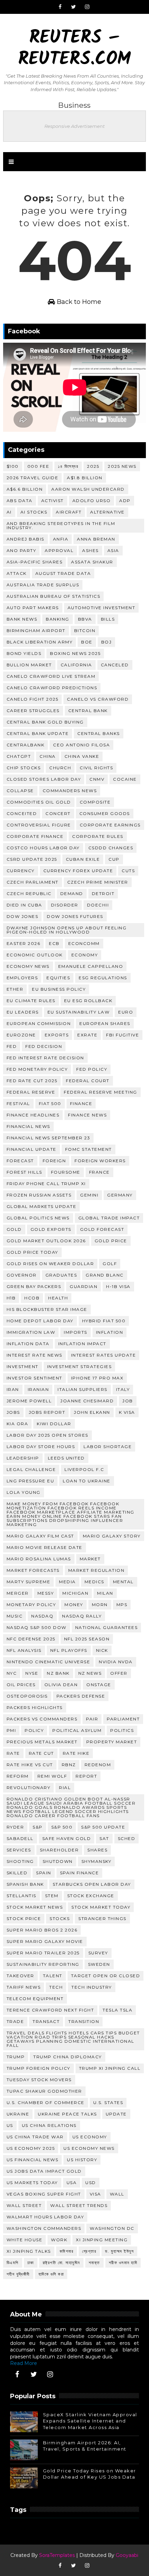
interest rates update (104, 1355)
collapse (20, 791)
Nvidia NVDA (116, 1662)
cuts (128, 871)
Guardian (84, 1286)
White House (25, 2240)
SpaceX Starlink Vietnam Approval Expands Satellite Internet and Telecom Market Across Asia (90, 2421)
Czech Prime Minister (98, 882)
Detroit (103, 893)
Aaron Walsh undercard (88, 489)
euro (126, 1012)
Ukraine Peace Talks (67, 2114)
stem (52, 1896)
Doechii (98, 905)
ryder (15, 1827)
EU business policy (59, 989)
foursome (66, 1172)
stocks (60, 1918)
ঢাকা (31, 2263)
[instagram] (87, 7)
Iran (13, 1389)
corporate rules (98, 836)
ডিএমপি (13, 2263)
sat (104, 1838)
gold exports (51, 1229)
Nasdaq (42, 1616)
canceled (115, 665)
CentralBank (26, 745)
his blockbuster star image (47, 1309)
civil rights (96, 768)
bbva (85, 619)
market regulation (97, 1570)
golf (110, 1264)
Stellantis (21, 1896)
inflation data (28, 1344)
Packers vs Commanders (42, 1719)
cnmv (97, 779)
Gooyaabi (127, 2555)
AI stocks (34, 512)
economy (85, 955)
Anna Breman (96, 539)
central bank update (38, 733)
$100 (13, 466)
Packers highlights (35, 1707)
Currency (21, 871)
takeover (20, 1976)
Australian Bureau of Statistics (54, 596)
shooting (20, 1861)
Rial (65, 1788)
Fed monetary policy (37, 1069)
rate (13, 1753)
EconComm (84, 943)
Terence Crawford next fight (50, 2010)
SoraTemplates (57, 2555)
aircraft (69, 512)
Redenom (98, 1765)
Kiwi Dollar (54, 1424)
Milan (105, 1593)
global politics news (38, 1218)
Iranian (38, 1389)
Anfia (61, 539)
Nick (102, 1650)
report (86, 1776)
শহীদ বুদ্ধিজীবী (18, 2274)
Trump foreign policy (38, 2068)
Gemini (89, 1195)
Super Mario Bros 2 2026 (42, 1930)
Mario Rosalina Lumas (39, 1559)
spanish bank (25, 1884)
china (48, 756)
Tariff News (24, 1987)
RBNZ (69, 1765)
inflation (110, 1332)
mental (123, 1582)
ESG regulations (103, 978)
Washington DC (112, 2228)
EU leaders (23, 1012)
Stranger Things (102, 1918)
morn (100, 1605)
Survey (98, 1953)
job (128, 1401)
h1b (11, 1298)
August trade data (63, 573)
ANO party (21, 550)
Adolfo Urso (92, 501)
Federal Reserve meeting (100, 1092)
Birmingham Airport (36, 630)
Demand (72, 893)
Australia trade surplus (43, 585)
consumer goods (105, 813)
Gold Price (111, 1241)
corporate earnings (110, 825)
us (10, 2125)
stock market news (35, 1907)
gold (14, 1229)
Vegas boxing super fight (44, 2194)
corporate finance (35, 836)
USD (91, 2183)
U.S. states (108, 2102)
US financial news (33, 2160)
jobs (13, 1412)
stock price (24, 1918)
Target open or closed (106, 1976)
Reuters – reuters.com (74, 49)
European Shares (105, 1023)
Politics (122, 1730)
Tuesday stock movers (39, 2080)
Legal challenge (31, 1469)
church (60, 768)
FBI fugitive (122, 1035)
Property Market (112, 1742)
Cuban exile (83, 859)
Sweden (99, 1964)
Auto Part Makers (33, 608)
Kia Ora (17, 1424)
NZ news (90, 1673)
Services (19, 1850)
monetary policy (31, 1605)
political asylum (77, 1730)
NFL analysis (24, 1650)
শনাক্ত (94, 2263)
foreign (54, 1161)
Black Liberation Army (40, 642)
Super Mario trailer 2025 (43, 1953)
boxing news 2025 (75, 653)
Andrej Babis (25, 539)
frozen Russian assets (39, 1195)
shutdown (58, 1861)
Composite (95, 802)
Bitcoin (85, 630)
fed (12, 1046)
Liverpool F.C (84, 1469)
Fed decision (44, 1046)
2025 (93, 466)
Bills (108, 619)
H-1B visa (118, 1286)
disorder (65, 905)
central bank (88, 711)
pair (92, 1719)
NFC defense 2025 (31, 1639)
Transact (46, 2021)
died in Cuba (24, 905)
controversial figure (39, 825)
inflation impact (82, 1344)
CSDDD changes (111, 848)
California (76, 665)
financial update (32, 1149)
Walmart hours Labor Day (45, 2217)
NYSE (32, 1673)
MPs (122, 1605)
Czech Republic (29, 893)
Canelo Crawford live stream (51, 676)
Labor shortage (108, 1447)
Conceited (22, 813)
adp (125, 501)
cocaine (125, 779)
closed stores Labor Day (44, 779)
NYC (12, 1673)
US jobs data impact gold (44, 2171)
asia (113, 550)
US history (82, 2160)
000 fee (38, 466)
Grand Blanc (105, 1275)
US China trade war (35, 2137)
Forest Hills (24, 1172)
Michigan (75, 1593)
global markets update (42, 1206)
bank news (22, 619)
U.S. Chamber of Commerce (46, 2102)
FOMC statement (89, 1149)
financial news (28, 1126)
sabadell (20, 1838)
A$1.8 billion (85, 478)
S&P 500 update (103, 1827)
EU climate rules (31, 1001)
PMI (11, 1730)
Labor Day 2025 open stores (47, 1435)
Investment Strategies (80, 1366)
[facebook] (60, 7)
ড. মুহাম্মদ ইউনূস (119, 2251)
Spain (44, 1873)
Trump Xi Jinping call (110, 2068)
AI (9, 512)
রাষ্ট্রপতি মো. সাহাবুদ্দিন (61, 2263)
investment (23, 1366)
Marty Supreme (29, 1582)
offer (119, 1673)
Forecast (20, 1161)
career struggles (33, 711)
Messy (46, 1593)
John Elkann (92, 1412)
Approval (59, 550)
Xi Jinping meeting (102, 2240)
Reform (18, 1776)
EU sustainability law (79, 1012)
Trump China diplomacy (68, 2057)
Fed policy (92, 1069)
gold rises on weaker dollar (50, 1264)
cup (114, 859)
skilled (17, 1873)
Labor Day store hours (41, 1447)
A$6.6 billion (25, 489)
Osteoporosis (27, 1696)
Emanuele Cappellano (91, 966)
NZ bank (58, 1673)
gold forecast (102, 1229)
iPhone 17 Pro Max (97, 1378)
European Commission (39, 1023)
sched (127, 1838)
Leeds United (66, 1458)
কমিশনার (67, 2251)
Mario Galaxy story (112, 1536)
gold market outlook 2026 (46, 1241)
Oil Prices (21, 1685)
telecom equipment (35, 1999)
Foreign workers (100, 1161)
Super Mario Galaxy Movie (45, 1941)
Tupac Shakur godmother (44, 2091)
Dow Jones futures (75, 916)
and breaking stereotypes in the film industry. (61, 525)
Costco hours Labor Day (43, 848)
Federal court (88, 1081)
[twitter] (73, 7)
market (90, 1559)
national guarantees (107, 1627)
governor (22, 1275)
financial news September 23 (49, 1138)
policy (34, 1730)
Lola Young (24, 1492)
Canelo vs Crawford (98, 699)
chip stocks (24, 768)
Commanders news (70, 791)
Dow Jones (23, 916)
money (74, 1605)
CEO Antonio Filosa (81, 745)
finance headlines (33, 1115)
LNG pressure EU (30, 1481)
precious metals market (42, 1742)
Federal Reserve (31, 1092)
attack (17, 573)
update (116, 2114)
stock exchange (91, 1896)
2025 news (122, 466)
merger (18, 1593)
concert (58, 813)
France (99, 1172)
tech (56, 1987)
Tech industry (92, 1987)
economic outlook (35, 955)
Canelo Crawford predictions (52, 688)
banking (58, 619)
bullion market (29, 665)
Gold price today (32, 1252)
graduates (61, 1275)
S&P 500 (62, 1827)
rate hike (76, 1753)
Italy (123, 1389)
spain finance (80, 1873)
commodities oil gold (39, 802)
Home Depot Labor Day (40, 1321)
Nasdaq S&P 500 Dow (37, 1627)
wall (117, 2194)
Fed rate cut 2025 (32, 1081)
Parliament (123, 1719)
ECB (54, 943)
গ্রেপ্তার (89, 2251)
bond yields (24, 653)
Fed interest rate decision (45, 1058)
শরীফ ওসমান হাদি (123, 2263)
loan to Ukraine (87, 1481)
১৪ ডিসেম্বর (68, 466)
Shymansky (97, 1861)
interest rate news (34, 1355)
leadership (23, 1458)
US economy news (89, 2148)
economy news (28, 966)
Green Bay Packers (34, 1286)
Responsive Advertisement (74, 126)
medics (94, 1582)
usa (72, 2183)
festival (18, 1103)
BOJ (107, 642)
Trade (15, 2021)
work (59, 2240)
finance (81, 1103)
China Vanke (82, 756)
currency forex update (78, 871)
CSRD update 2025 (32, 859)
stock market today (101, 1907)
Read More (24, 2363)
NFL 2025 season (87, 1639)
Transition (84, 2021)
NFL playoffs (69, 1650)
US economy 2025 (31, 2148)
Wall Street (24, 2205)
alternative (107, 512)
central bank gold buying (45, 722)
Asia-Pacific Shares (35, 562)
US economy (90, 2137)
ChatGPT (19, 756)
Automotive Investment (102, 608)
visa (95, 2194)
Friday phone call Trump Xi (46, 1184)
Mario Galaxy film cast (40, 1536)
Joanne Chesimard (87, 1401)
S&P (38, 1827)
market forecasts (33, 1570)
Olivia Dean (61, 1685)
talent (53, 1976)
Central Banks (99, 733)
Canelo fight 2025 (33, 699)
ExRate (87, 1035)
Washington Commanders (44, 2228)
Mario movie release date (45, 1547)
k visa (127, 1412)
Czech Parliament (33, 882)
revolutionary (29, 1788)
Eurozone (21, 1035)
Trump (16, 2057)
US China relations (49, 2125)
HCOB (32, 1298)
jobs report (47, 1412)
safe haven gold (67, 1838)
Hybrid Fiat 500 (104, 1321)
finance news (87, 1115)
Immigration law (31, 1332)
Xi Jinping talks (29, 2251)
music (15, 1616)
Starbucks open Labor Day (92, 1884)
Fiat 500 (50, 1103)
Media (67, 1582)
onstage (99, 1685)
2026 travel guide (33, 478)
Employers (22, 978)
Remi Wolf (52, 1776)
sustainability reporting (43, 1964)
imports (76, 1332)
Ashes (90, 550)
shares (97, 1850)
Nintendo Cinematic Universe (49, 1662)
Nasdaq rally (82, 1616)
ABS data (20, 501)
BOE (87, 642)
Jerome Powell (29, 1401)
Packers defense (81, 1696)
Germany (120, 1195)
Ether (15, 989)
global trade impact (109, 1218)
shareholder (59, 1850)
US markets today (32, 2183)
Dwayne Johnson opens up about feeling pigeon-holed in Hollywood (67, 930)
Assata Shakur (92, 562)
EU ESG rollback (88, 1001)
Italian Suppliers (82, 1389)
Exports (57, 1035)
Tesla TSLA (117, 2010)
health (58, 1298)
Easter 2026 (24, 943)
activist (52, 501)
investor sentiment (34, 1378)
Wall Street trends (79, 2205)
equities (58, 978)
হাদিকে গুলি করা (51, 2274)
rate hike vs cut (30, 1765)
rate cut (41, 1753)
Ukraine (18, 2114)
